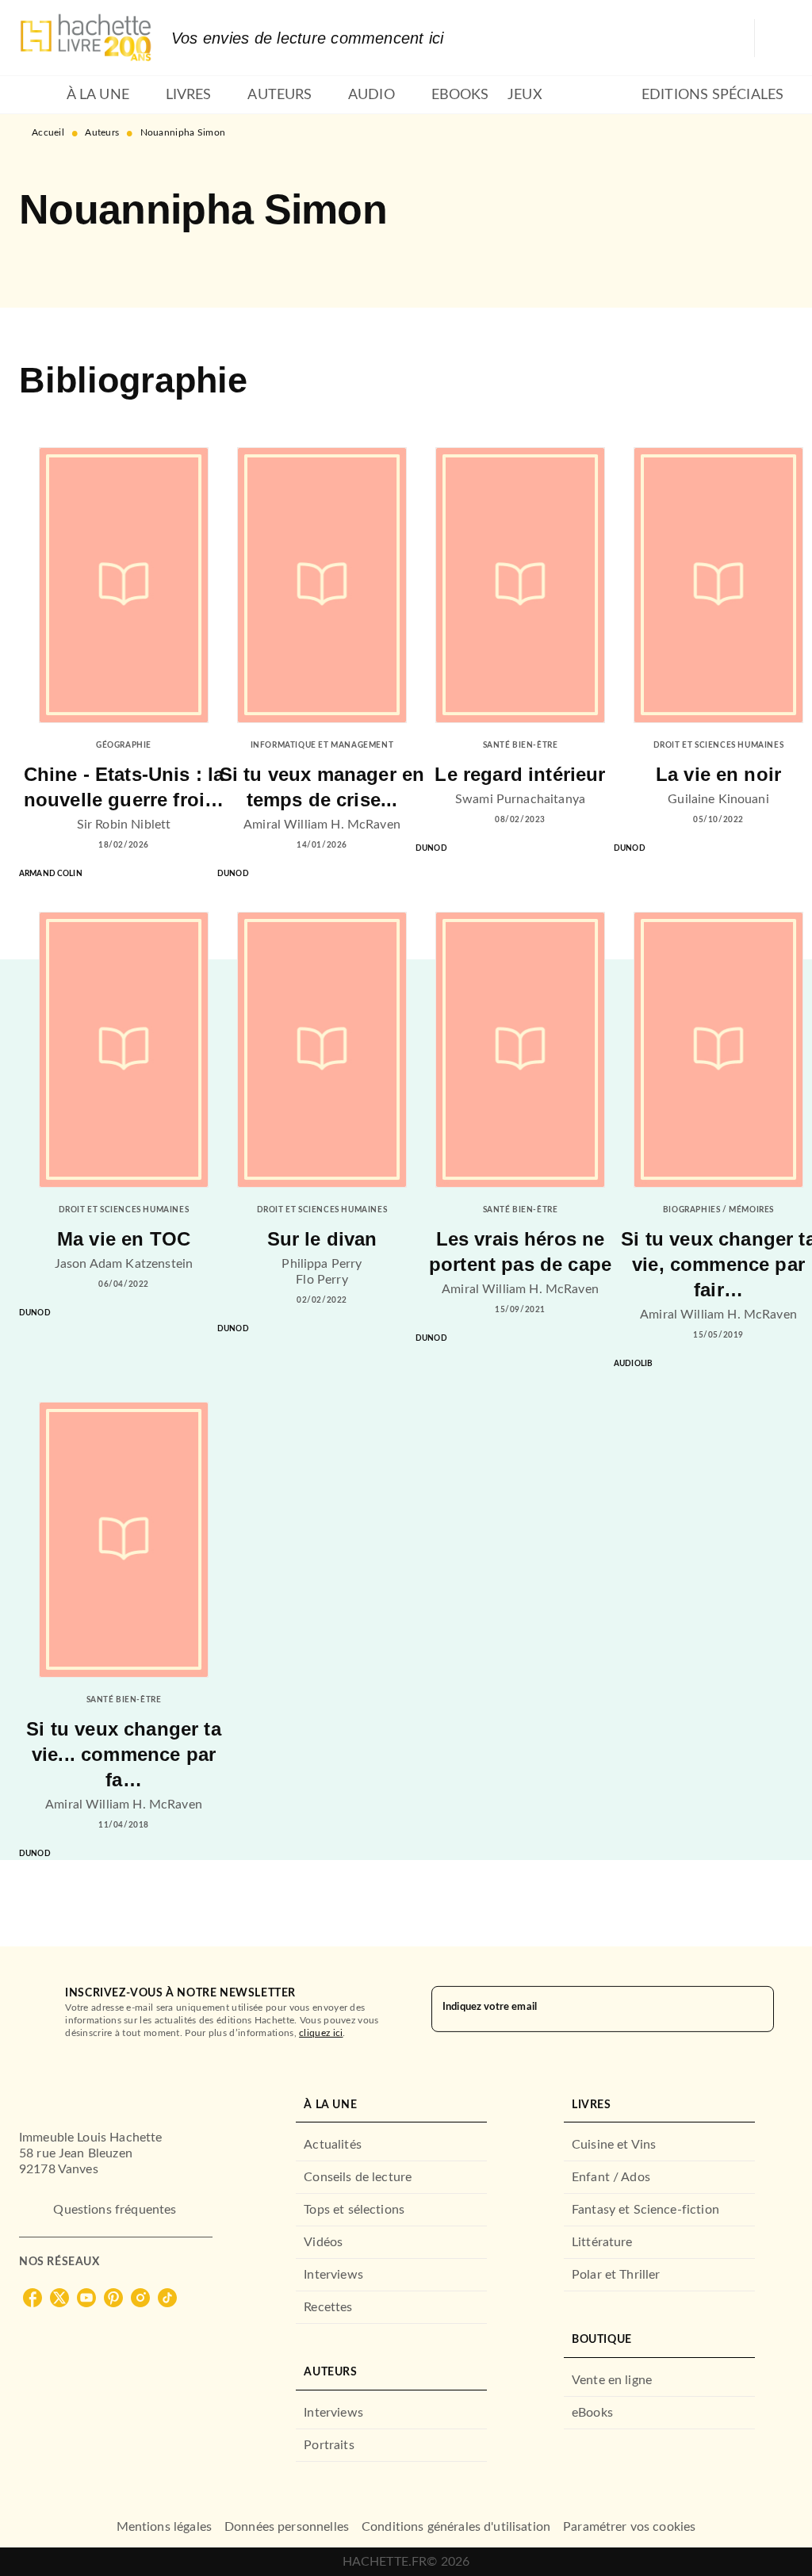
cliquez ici (321, 2033)
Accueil (48, 132)
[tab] (38, 95)
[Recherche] (774, 38)
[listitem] (33, 2298)
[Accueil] (86, 38)
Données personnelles (287, 2527)
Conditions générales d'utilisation (456, 2527)
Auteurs (102, 132)
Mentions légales (164, 2527)
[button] (44, 262)
